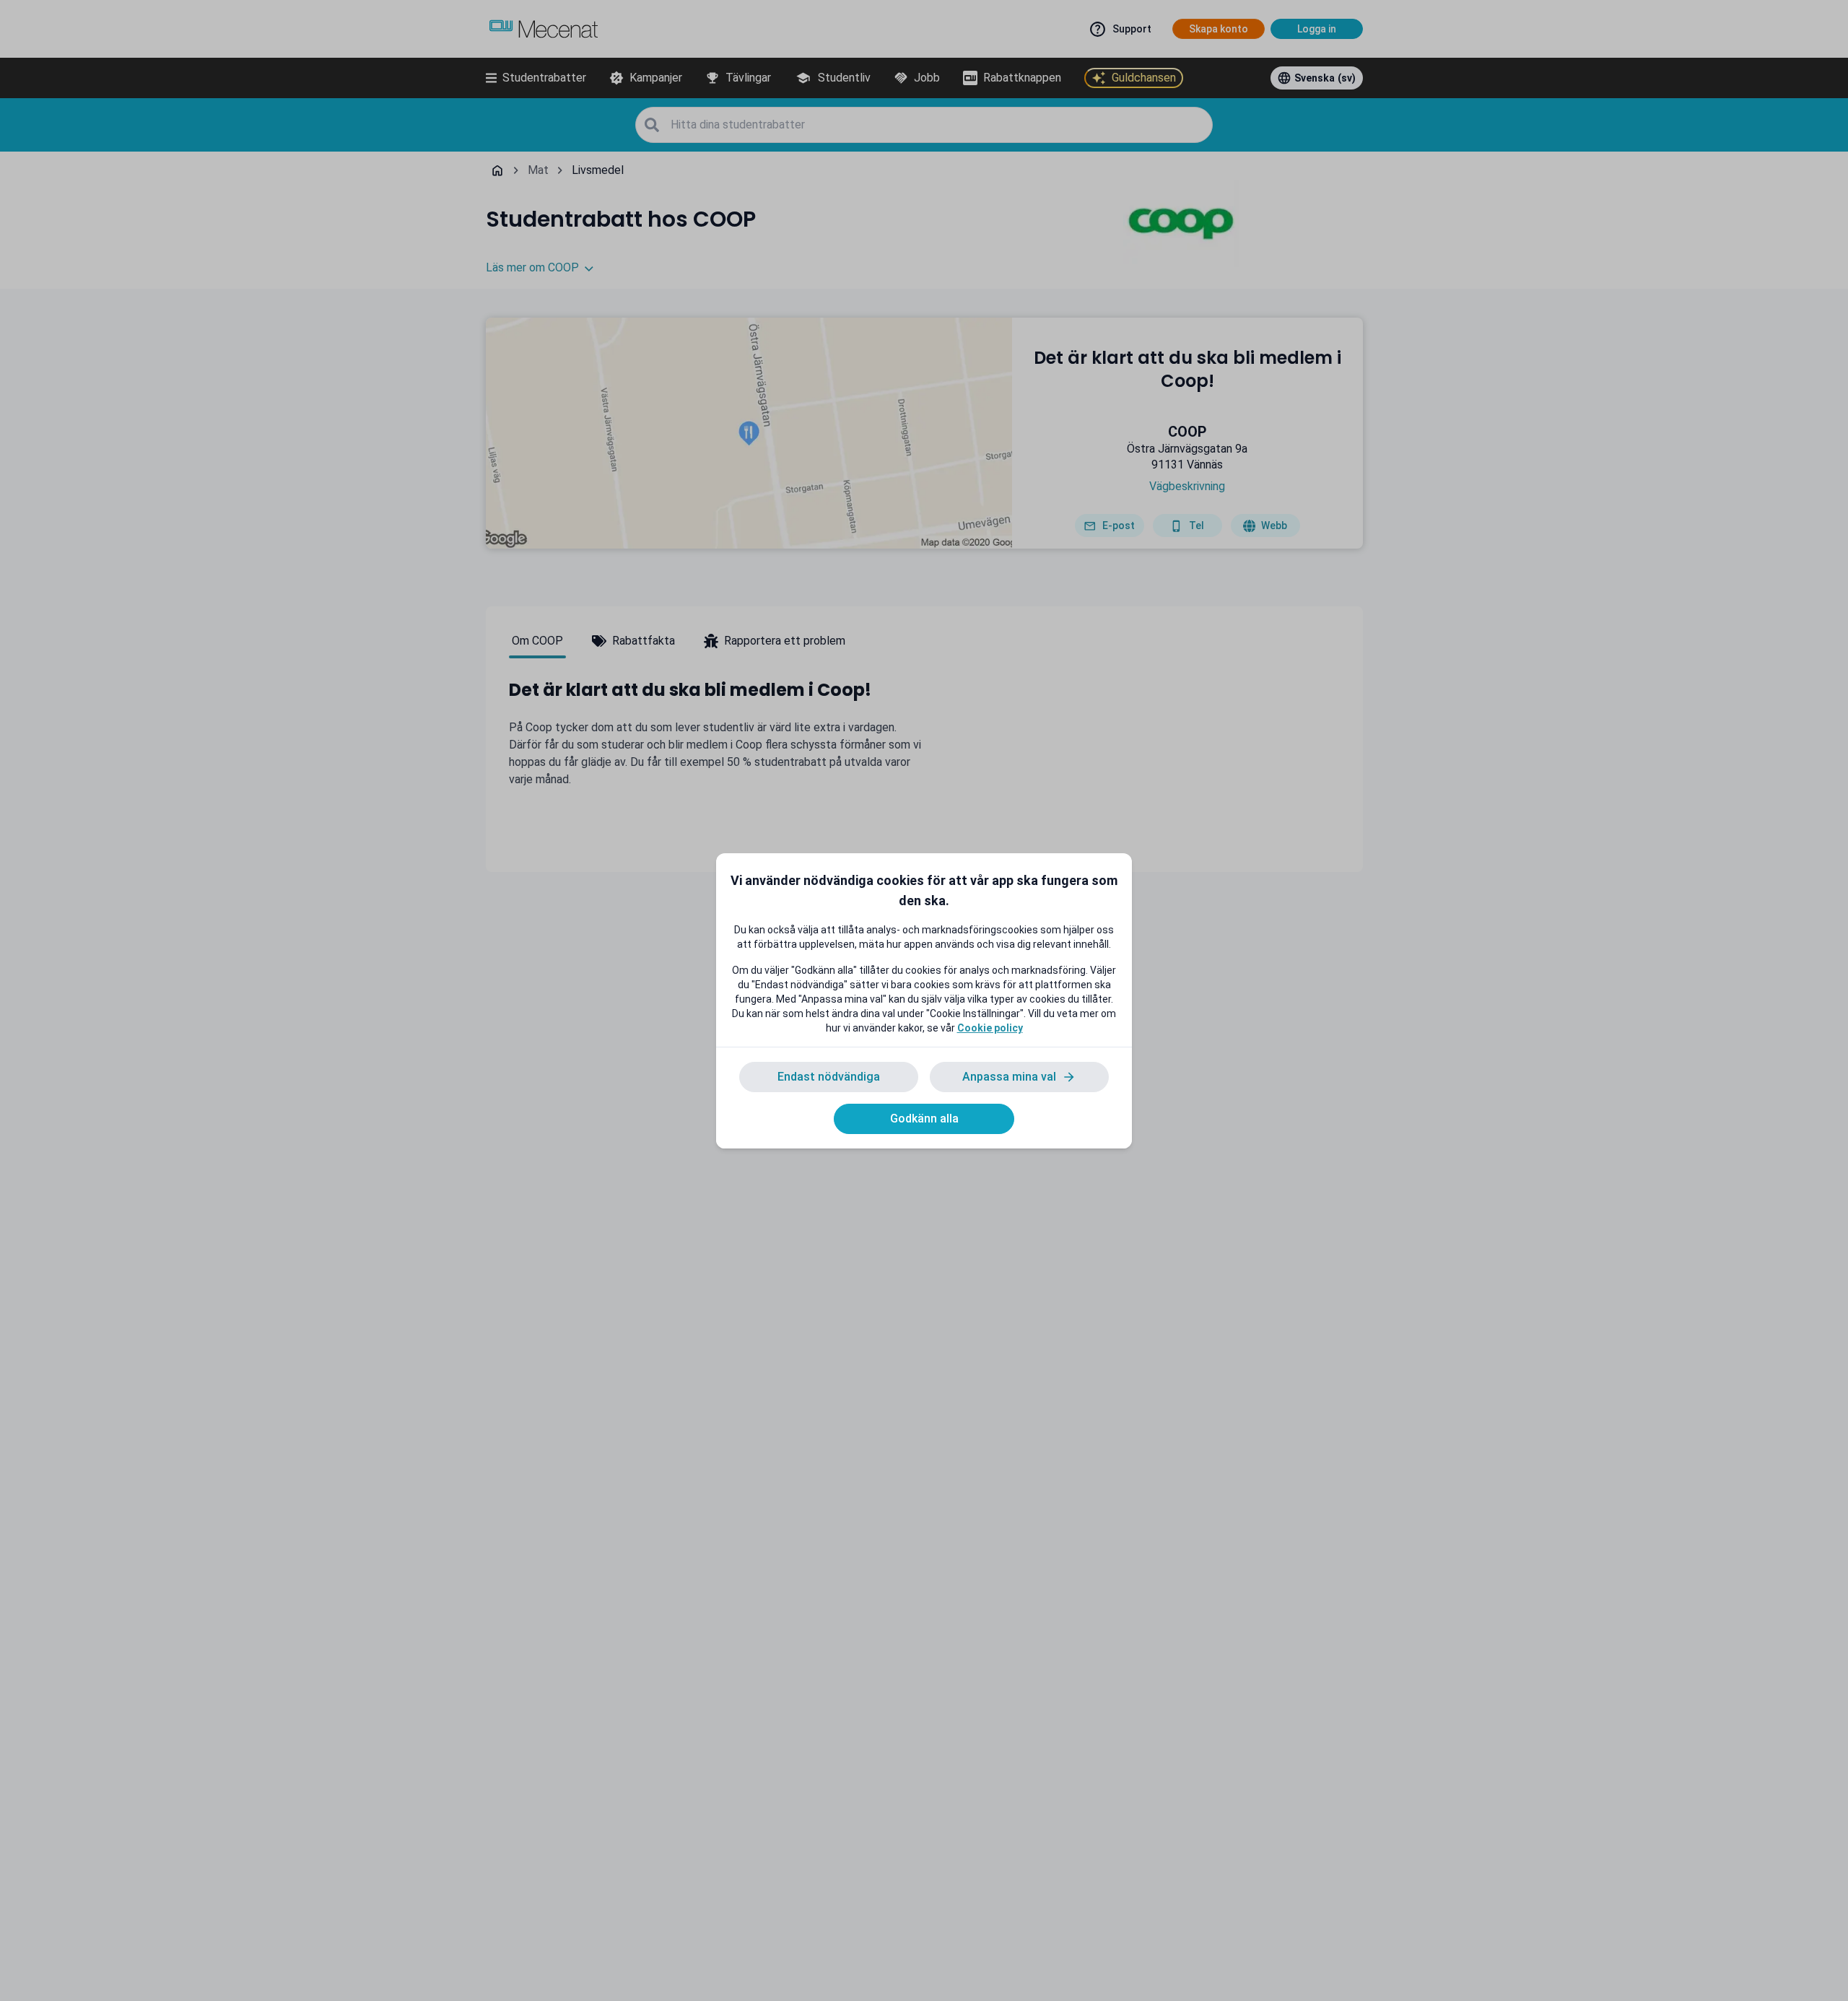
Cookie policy (990, 1028)
